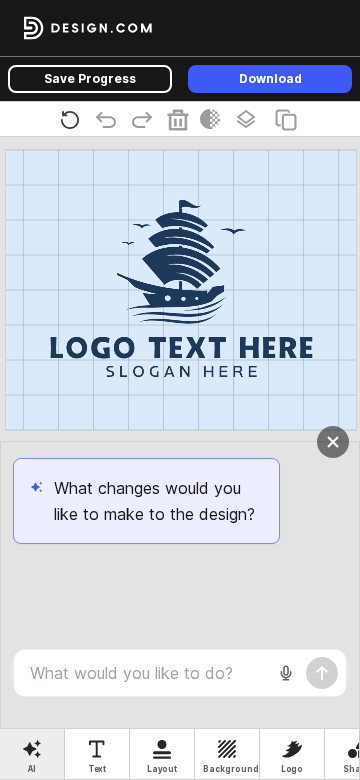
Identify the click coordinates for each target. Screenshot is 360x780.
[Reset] (74, 119)
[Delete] (182, 119)
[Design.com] (88, 28)
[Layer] (250, 119)
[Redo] (146, 119)
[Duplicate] (290, 119)
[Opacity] (214, 119)
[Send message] (322, 673)
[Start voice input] (286, 673)
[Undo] (110, 119)
